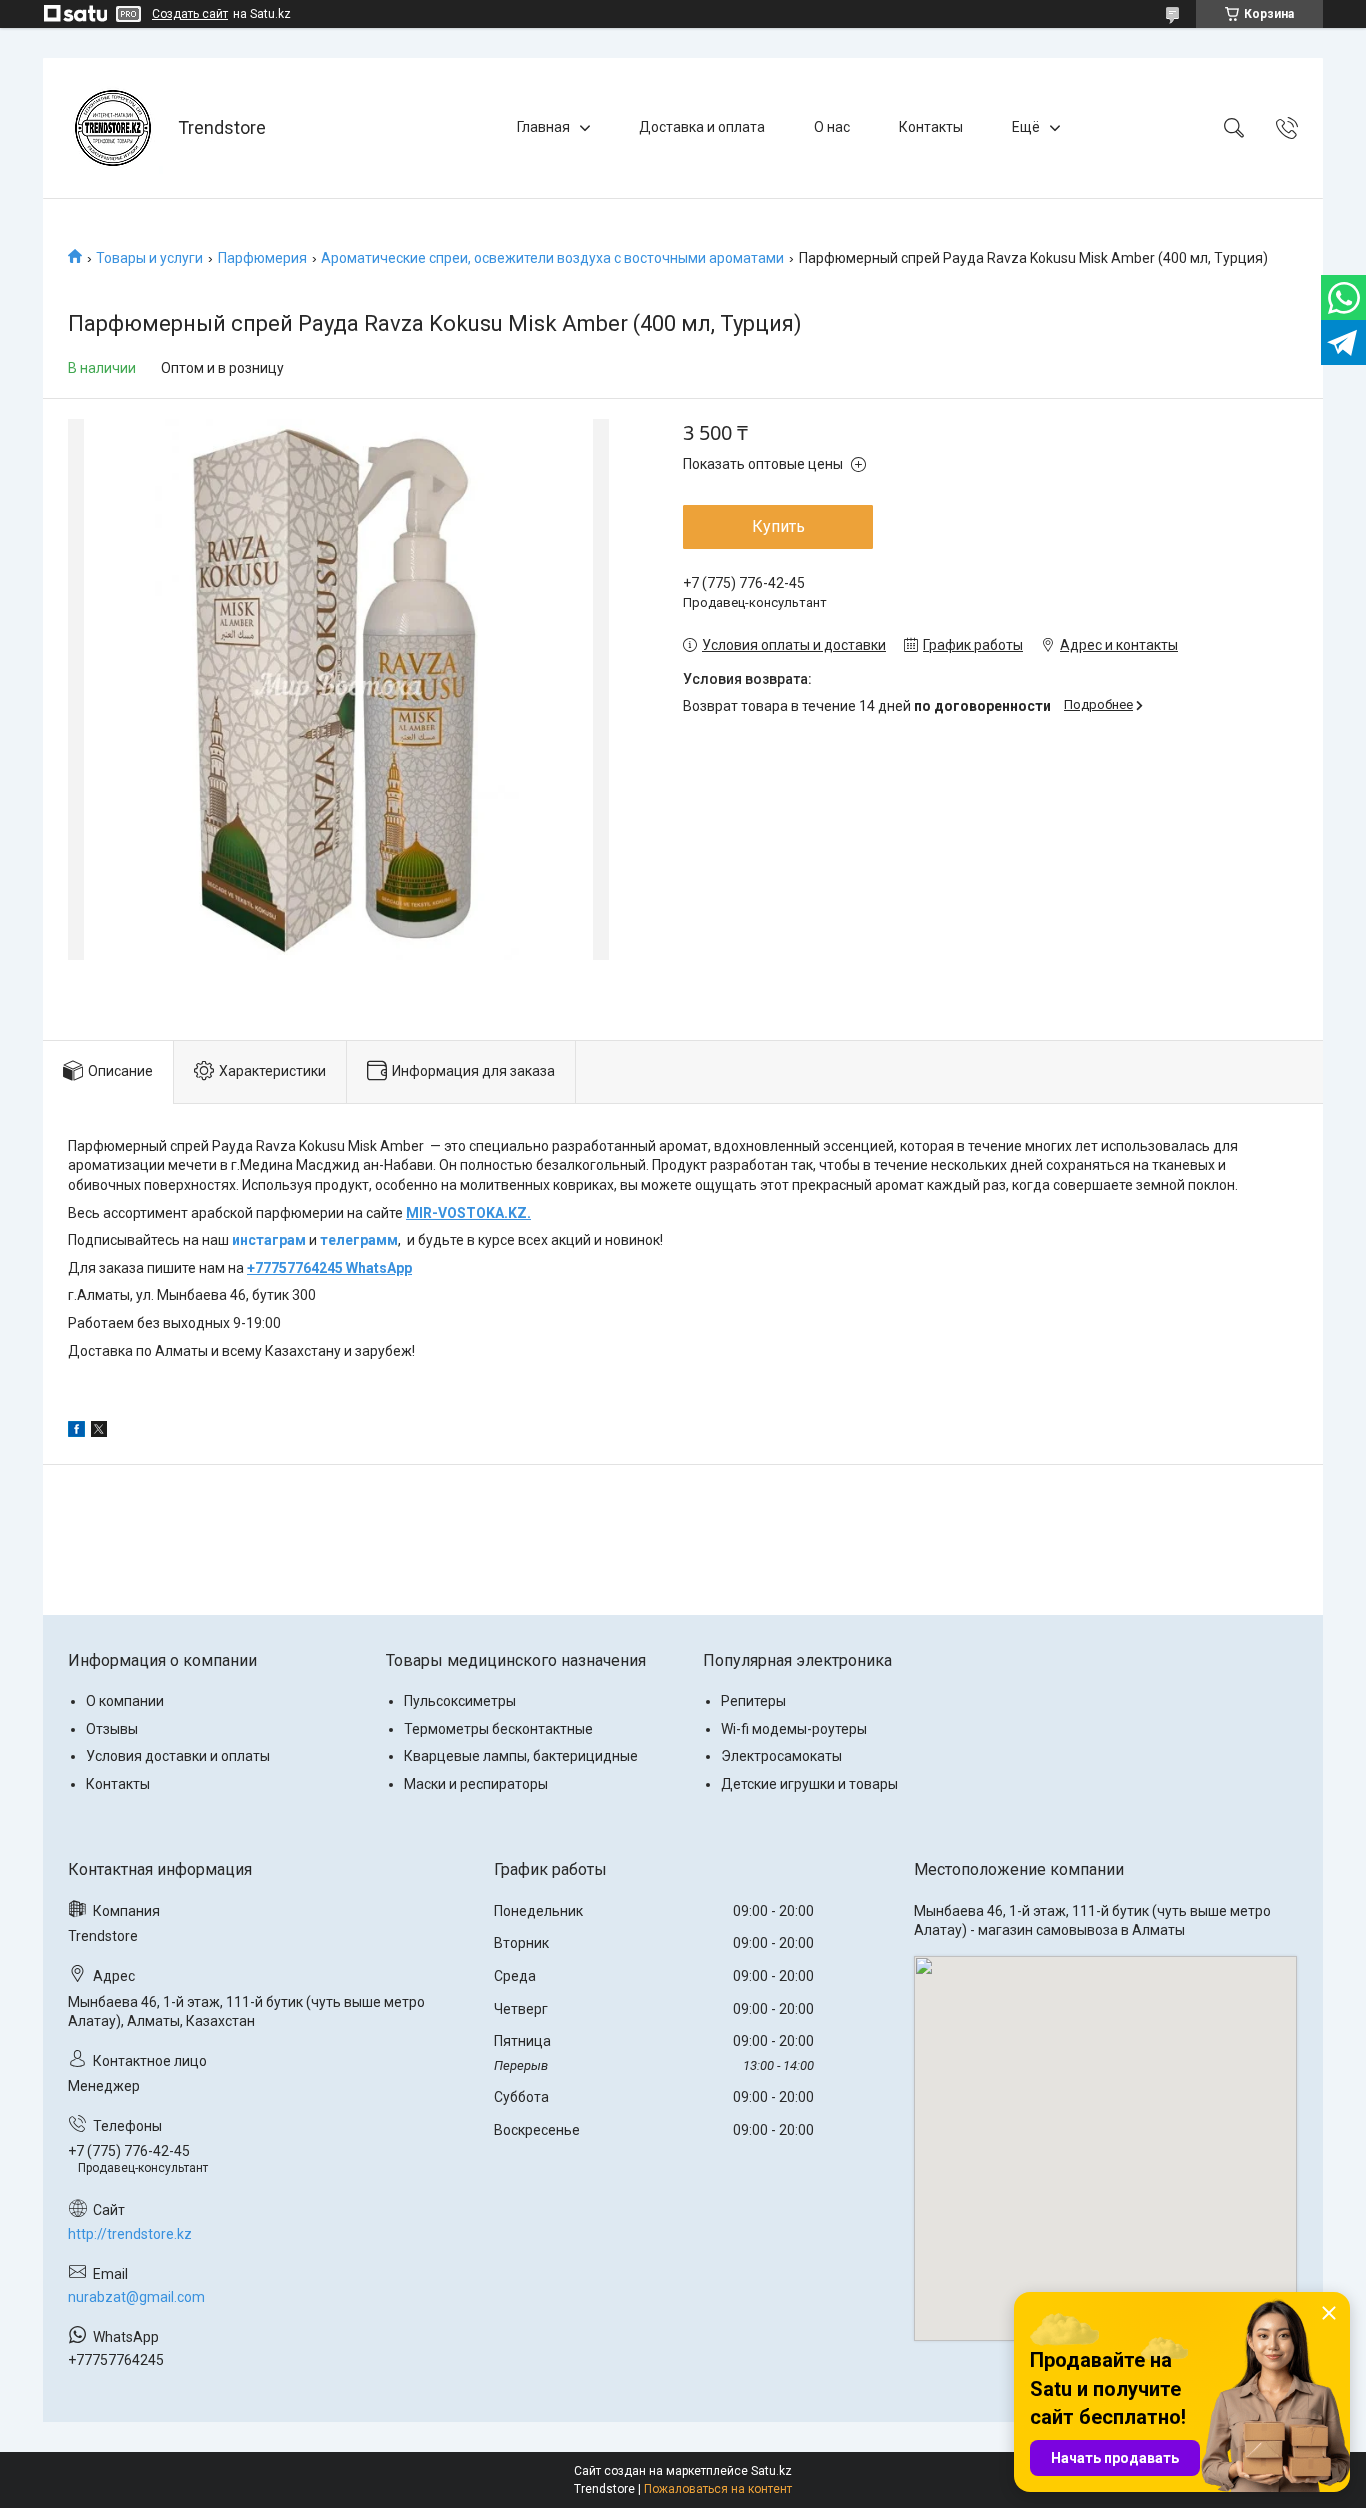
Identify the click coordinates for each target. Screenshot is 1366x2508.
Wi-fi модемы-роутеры (794, 1729)
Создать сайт (190, 14)
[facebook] (76, 1432)
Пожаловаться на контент (718, 2489)
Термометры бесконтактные (498, 1729)
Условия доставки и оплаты (178, 1756)
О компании (125, 1701)
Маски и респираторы (476, 1784)
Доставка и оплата (702, 127)
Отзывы (112, 1729)
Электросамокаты (781, 1756)
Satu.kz (771, 2471)
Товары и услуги (149, 258)
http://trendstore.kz (130, 2234)
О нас (832, 127)
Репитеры (753, 1701)
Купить (778, 526)
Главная (543, 127)
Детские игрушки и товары (809, 1784)
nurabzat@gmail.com (136, 2297)
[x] (99, 1432)
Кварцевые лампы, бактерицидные (521, 1756)
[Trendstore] (113, 128)
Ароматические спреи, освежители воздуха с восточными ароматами (552, 258)
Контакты (931, 127)
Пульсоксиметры (460, 1701)
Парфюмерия (262, 258)
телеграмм (359, 1240)
